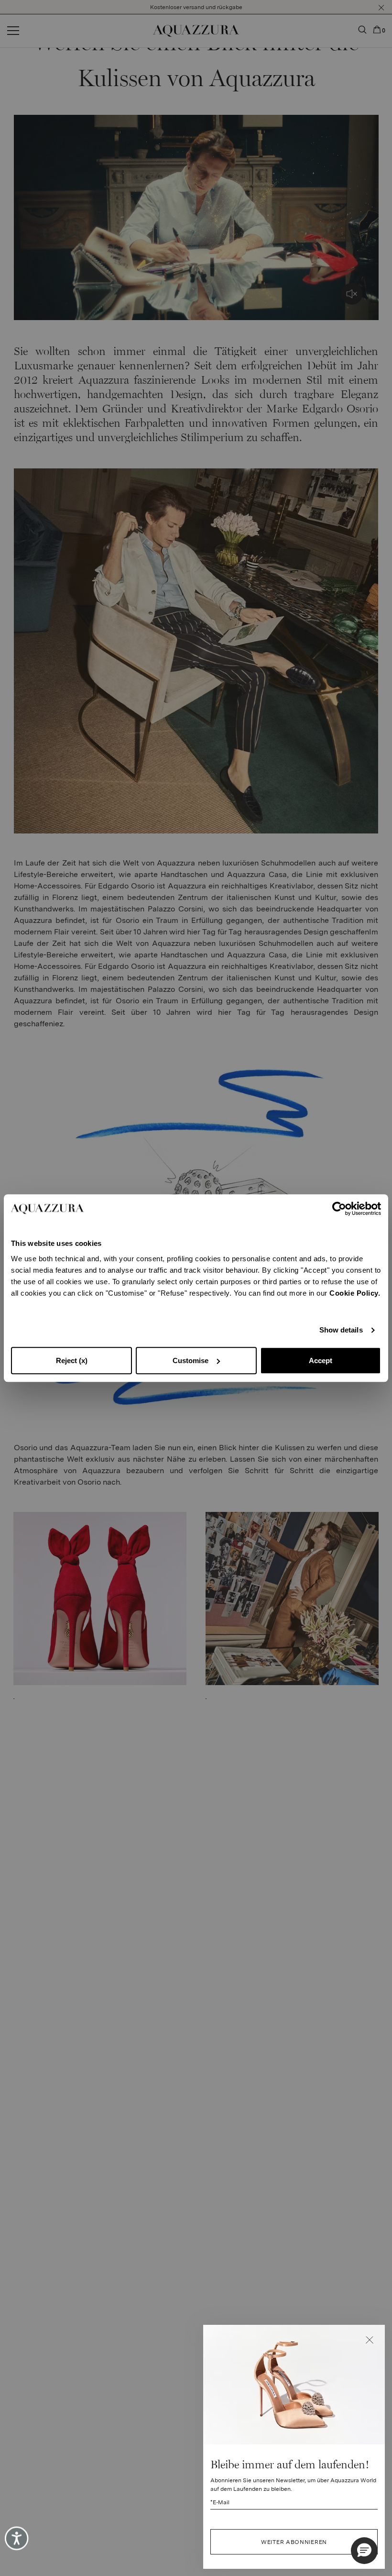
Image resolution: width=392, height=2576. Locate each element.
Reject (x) (72, 1360)
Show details (341, 1330)
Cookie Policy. (355, 1293)
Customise (191, 1360)
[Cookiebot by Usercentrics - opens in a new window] (339, 1209)
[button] (370, 2340)
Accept (321, 1360)
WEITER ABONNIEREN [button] (294, 2542)
